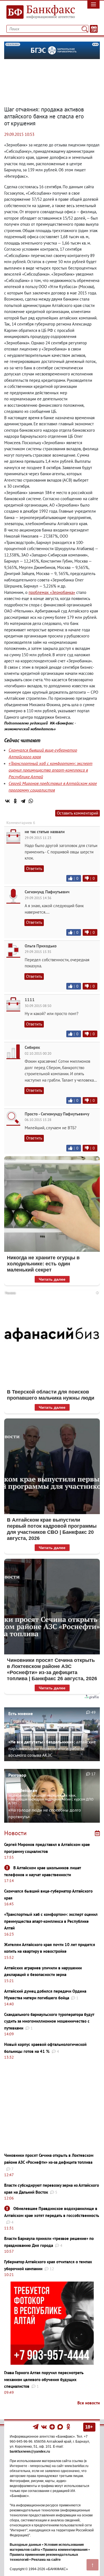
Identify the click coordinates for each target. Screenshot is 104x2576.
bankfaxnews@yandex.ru (30, 2452)
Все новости (89, 2403)
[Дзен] (53, 2427)
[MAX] (61, 2427)
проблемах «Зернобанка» (52, 592)
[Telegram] (23, 801)
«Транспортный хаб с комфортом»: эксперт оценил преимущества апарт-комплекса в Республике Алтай (50, 770)
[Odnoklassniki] (68, 2427)
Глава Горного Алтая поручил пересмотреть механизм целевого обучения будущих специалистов (44, 2379)
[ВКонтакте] (7, 801)
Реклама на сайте (46, 2560)
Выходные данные (26, 2545)
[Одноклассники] (15, 801)
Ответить (34, 869)
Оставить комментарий (78, 813)
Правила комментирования (65, 2550)
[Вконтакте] (44, 2427)
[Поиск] (85, 29)
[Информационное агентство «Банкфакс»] (39, 12)
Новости (15, 1833)
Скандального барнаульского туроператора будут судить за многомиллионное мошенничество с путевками (49, 2021)
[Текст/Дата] (94, 29)
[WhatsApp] (31, 801)
